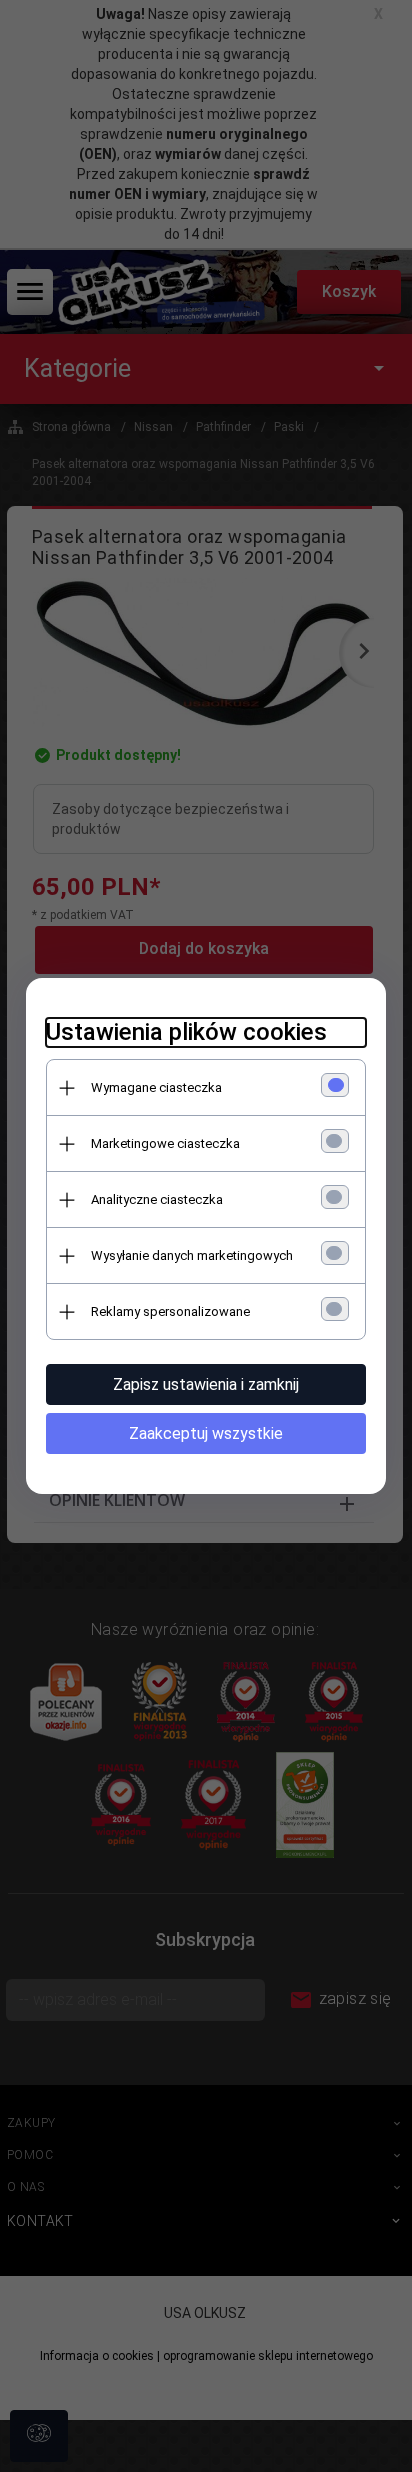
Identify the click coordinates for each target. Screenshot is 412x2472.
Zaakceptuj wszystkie (206, 1433)
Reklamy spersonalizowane (170, 1311)
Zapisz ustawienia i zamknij (206, 1384)
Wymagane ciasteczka (156, 1087)
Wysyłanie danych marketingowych (192, 1255)
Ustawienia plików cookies (186, 1032)
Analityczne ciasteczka (157, 1199)
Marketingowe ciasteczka (165, 1143)
